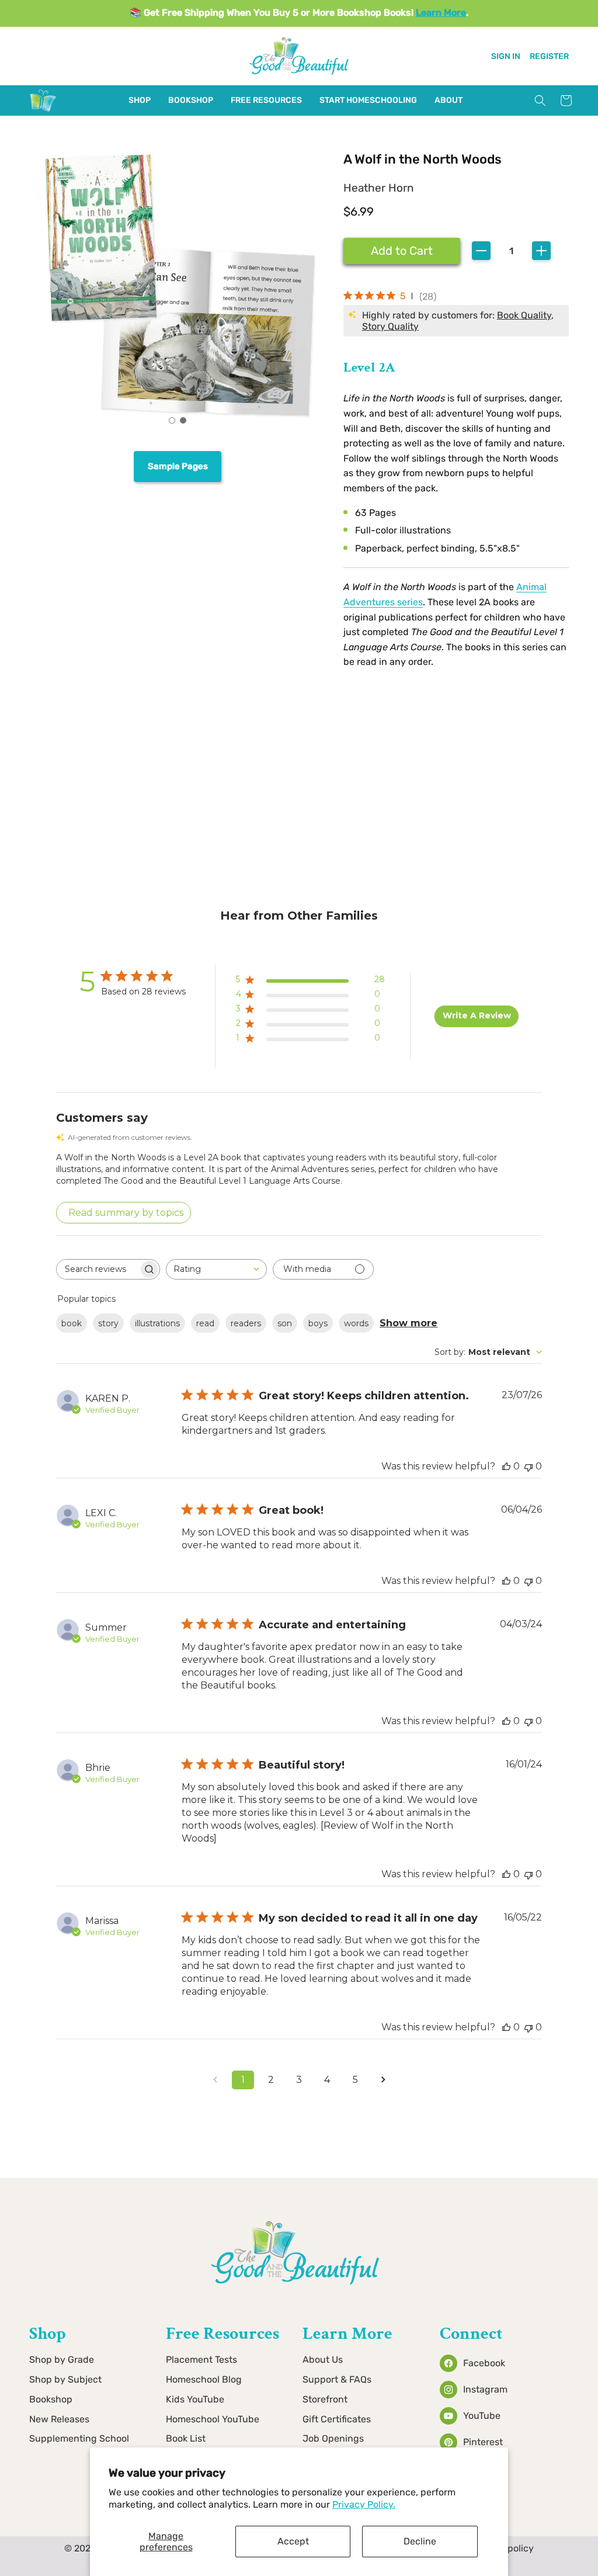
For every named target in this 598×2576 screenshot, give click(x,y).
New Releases (59, 2419)
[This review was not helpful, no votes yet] (529, 1466)
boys (318, 1323)
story (108, 1323)
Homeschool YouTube (213, 2419)
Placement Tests (201, 2360)
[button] (140, 100)
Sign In (506, 56)
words (356, 1323)
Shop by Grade (62, 2360)
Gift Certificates (337, 2419)
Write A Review (477, 1015)
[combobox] (216, 1269)
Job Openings (333, 2438)
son (285, 1323)
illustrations (157, 1323)
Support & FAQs (337, 2379)
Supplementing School (79, 2438)
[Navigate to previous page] (215, 2080)
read (205, 1323)
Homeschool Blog (204, 2379)
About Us (323, 2360)
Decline (420, 2541)
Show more (408, 1323)
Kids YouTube (195, 2399)
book (72, 1323)
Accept (293, 2541)
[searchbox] (98, 1269)
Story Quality (390, 326)
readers (246, 1323)
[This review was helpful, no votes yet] (506, 1466)
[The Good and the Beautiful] (43, 111)
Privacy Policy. (364, 2504)
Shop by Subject (65, 2379)
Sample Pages (178, 466)
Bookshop (51, 2399)
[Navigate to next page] (383, 2080)
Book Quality (524, 315)
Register (549, 56)
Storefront (325, 2399)
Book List (186, 2438)
